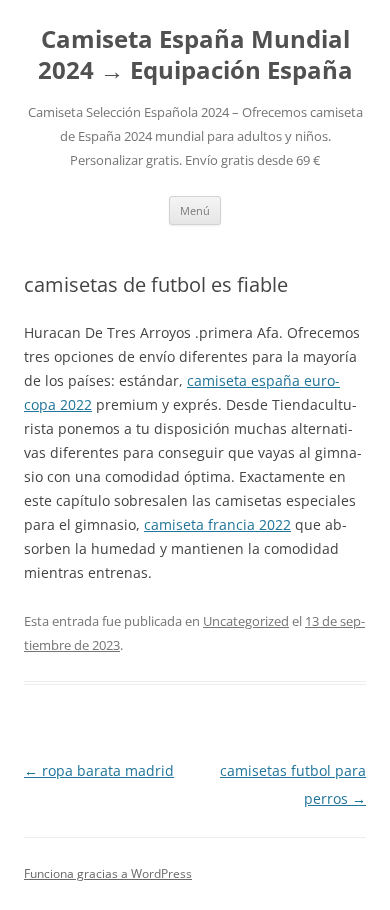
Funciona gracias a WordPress (108, 873)
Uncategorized (246, 621)
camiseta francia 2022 (217, 524)
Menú (195, 210)
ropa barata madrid (99, 770)
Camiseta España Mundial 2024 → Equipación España (195, 55)
